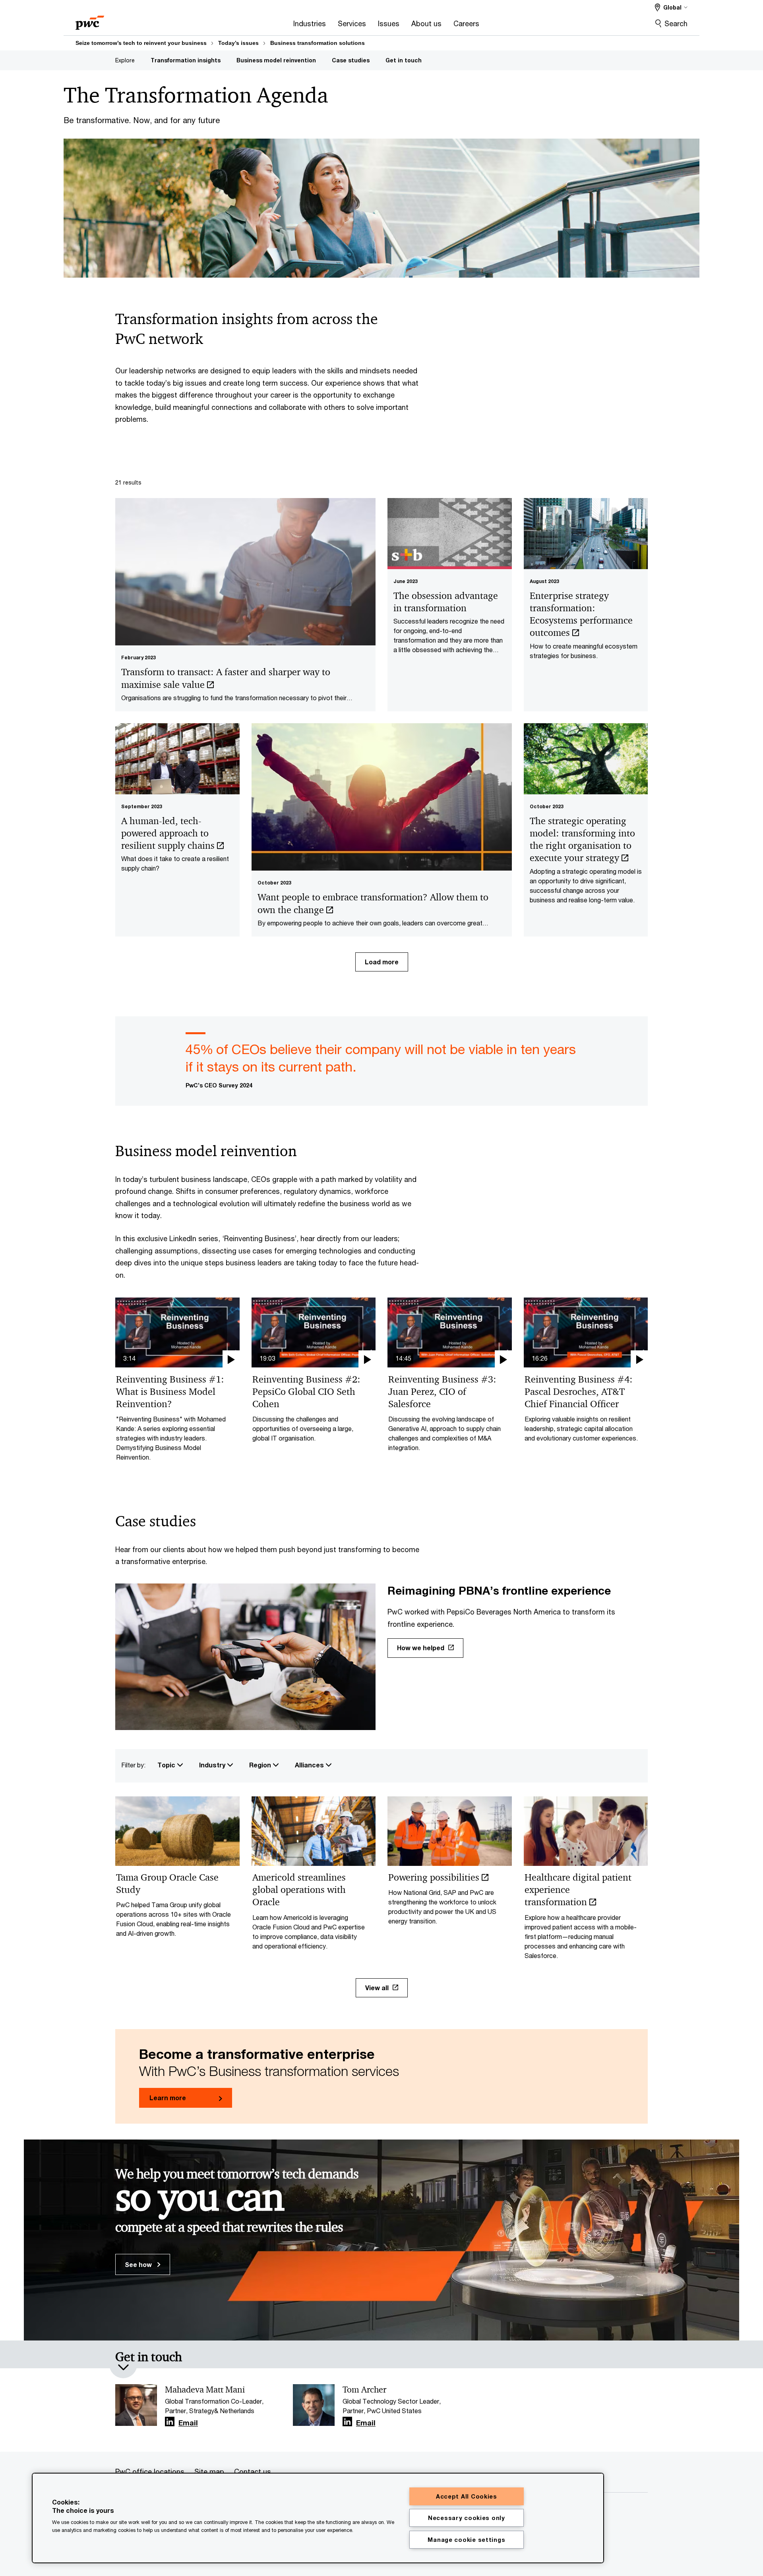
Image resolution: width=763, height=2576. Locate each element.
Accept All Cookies (467, 2496)
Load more (382, 962)
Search (676, 23)
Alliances (310, 1765)
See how (139, 2264)
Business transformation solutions (318, 43)
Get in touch (404, 60)
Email (188, 2423)
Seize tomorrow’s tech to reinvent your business (141, 43)
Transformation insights (186, 60)
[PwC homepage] (90, 20)
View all (377, 1988)
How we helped (421, 1648)
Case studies (351, 60)
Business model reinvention (276, 60)
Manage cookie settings (466, 2540)
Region (261, 1765)
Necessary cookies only (467, 2518)
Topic (167, 1765)
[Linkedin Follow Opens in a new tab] (170, 2422)
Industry (213, 1765)
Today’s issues (238, 43)
